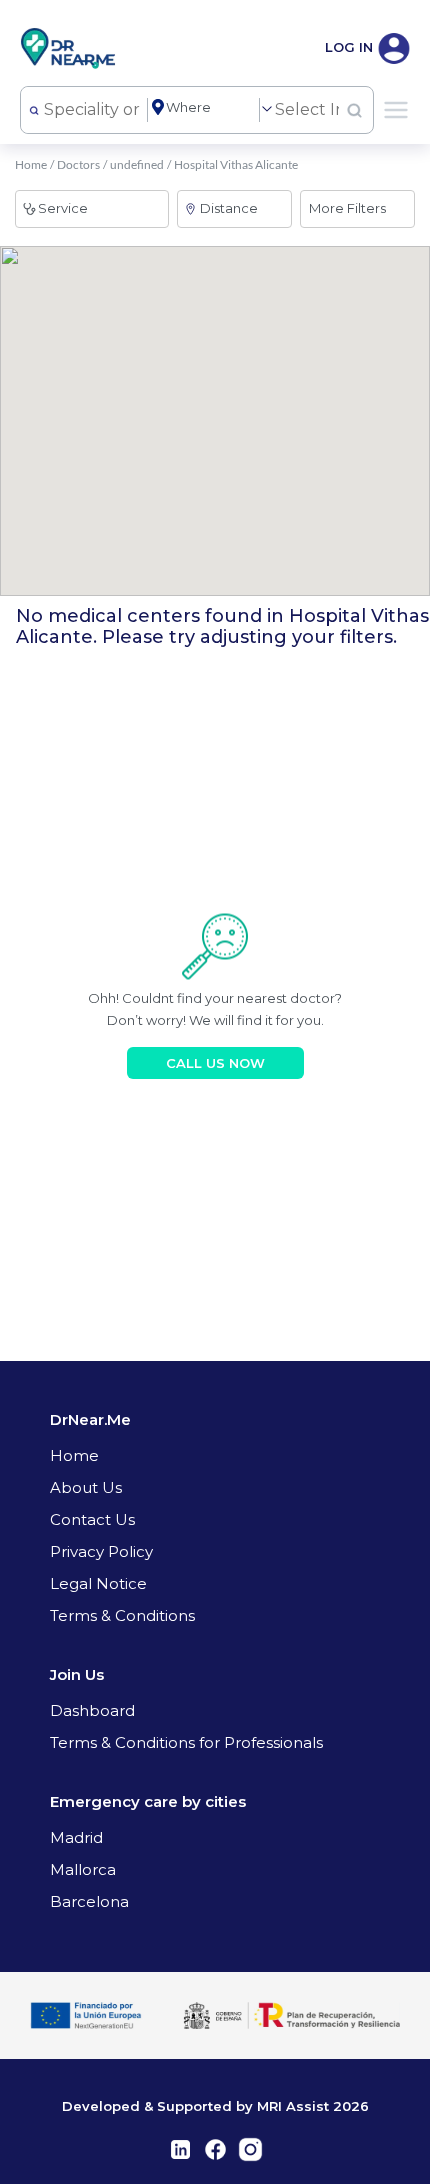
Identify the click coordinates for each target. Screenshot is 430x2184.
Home (31, 164)
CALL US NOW (215, 1063)
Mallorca (83, 1869)
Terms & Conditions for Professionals (186, 1742)
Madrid (76, 1837)
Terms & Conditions (122, 1615)
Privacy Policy (101, 1551)
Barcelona (89, 1901)
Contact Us (92, 1519)
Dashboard (92, 1710)
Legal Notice (98, 1583)
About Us (86, 1487)
